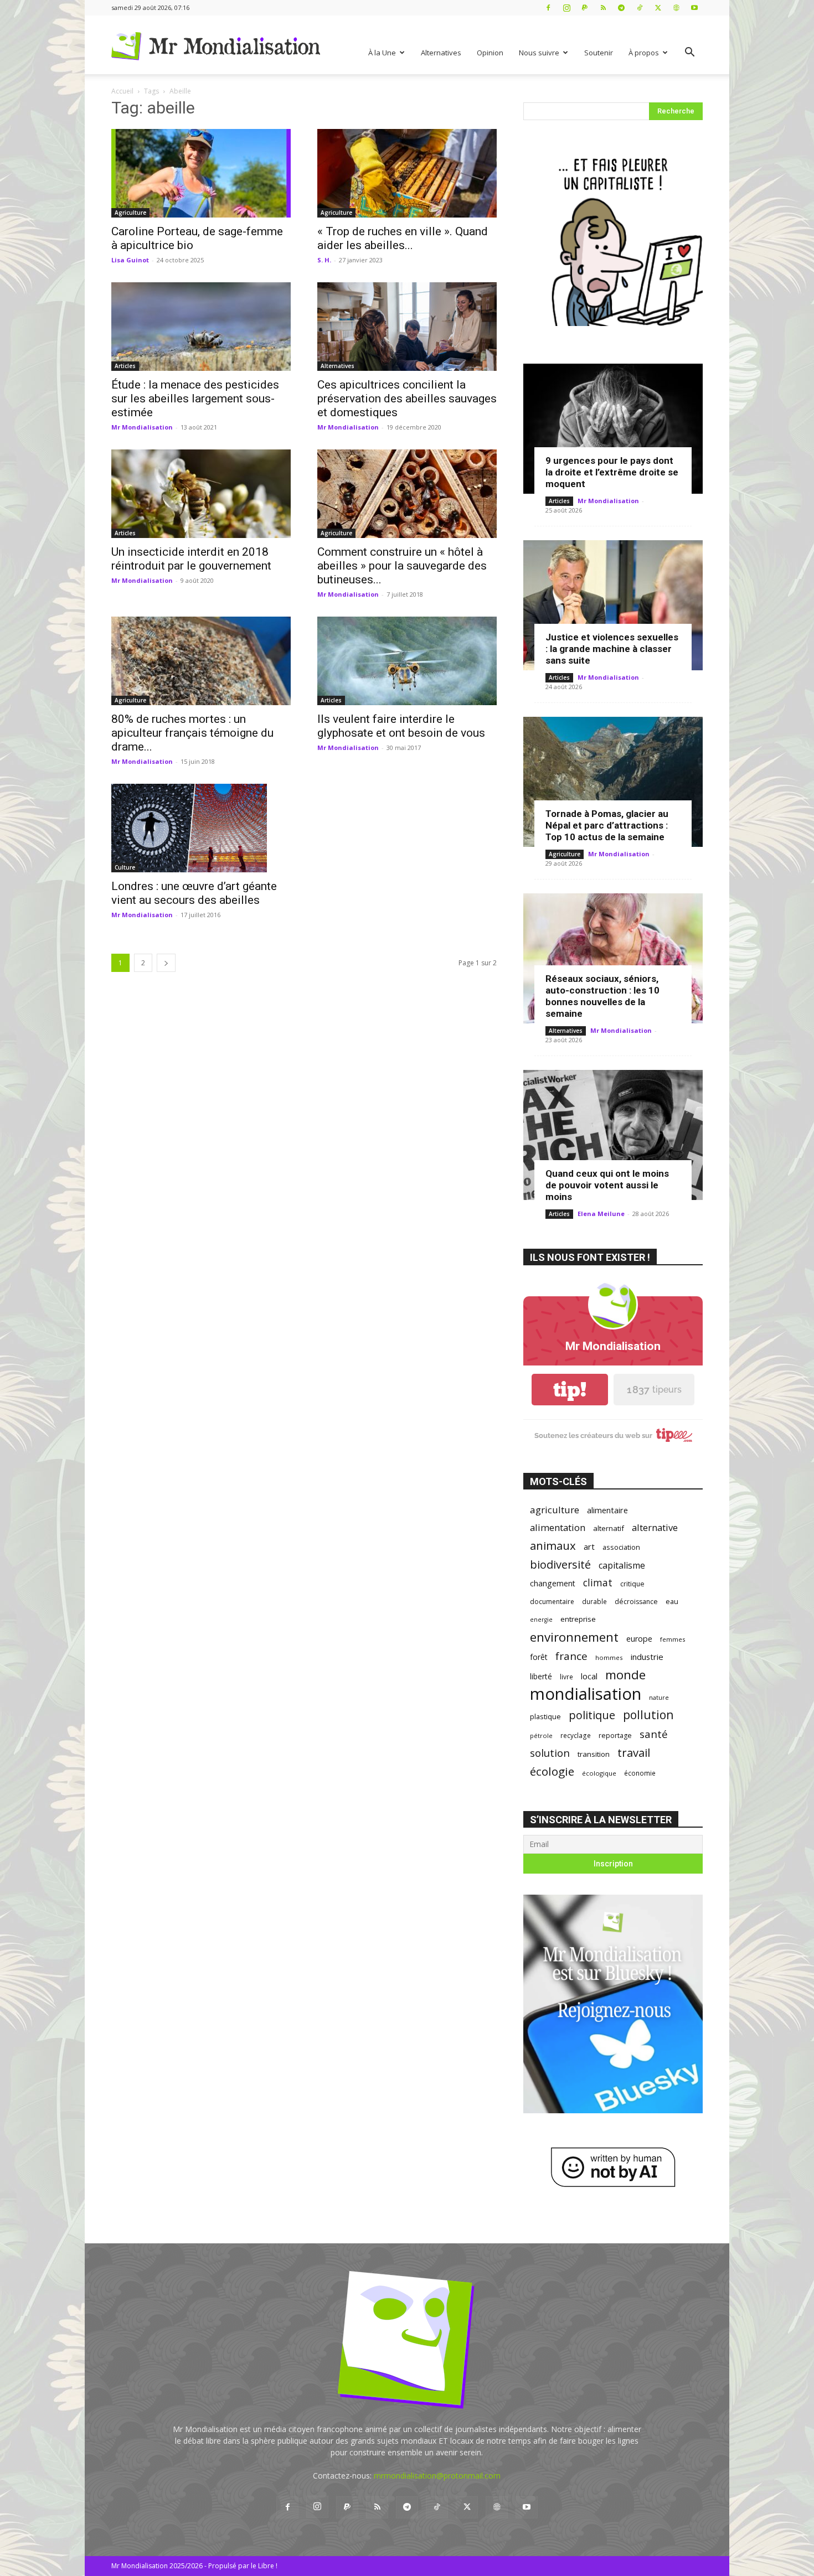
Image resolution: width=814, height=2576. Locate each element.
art (589, 1546)
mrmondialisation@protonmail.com (437, 2476)
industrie (647, 1657)
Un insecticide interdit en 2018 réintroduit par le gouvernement (191, 559)
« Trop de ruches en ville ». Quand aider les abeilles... (403, 238)
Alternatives (441, 53)
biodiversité (560, 1564)
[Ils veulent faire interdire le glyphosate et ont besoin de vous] (407, 661)
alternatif (609, 1528)
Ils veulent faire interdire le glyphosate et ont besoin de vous (401, 726)
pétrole (541, 1736)
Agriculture (130, 213)
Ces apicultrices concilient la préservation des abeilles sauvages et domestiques (407, 399)
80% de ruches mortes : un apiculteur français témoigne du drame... (192, 733)
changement (553, 1583)
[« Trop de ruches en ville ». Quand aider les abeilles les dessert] (407, 173)
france (571, 1656)
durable (594, 1601)
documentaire (552, 1602)
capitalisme (622, 1566)
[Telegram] (621, 7)
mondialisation (586, 1694)
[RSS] (603, 7)
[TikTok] (640, 7)
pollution (648, 1714)
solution (550, 1753)
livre (566, 1677)
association (621, 1547)
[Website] (676, 7)
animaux (553, 1546)
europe (639, 1639)
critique (632, 1584)
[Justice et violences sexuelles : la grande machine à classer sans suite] (613, 605)
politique (592, 1715)
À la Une (382, 53)
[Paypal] (585, 7)
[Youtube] (694, 7)
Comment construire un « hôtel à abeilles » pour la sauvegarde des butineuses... (402, 566)
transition (594, 1754)
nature (659, 1697)
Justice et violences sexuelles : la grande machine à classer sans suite (612, 649)
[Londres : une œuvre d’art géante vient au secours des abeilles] (201, 828)
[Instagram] (566, 7)
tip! (570, 1390)
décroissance (636, 1602)
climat (598, 1583)
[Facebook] (548, 7)
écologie (552, 1771)
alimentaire (607, 1510)
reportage (615, 1736)
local (589, 1676)
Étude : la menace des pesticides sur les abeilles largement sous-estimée (195, 399)
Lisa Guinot (130, 260)
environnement (574, 1637)
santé (654, 1734)
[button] (689, 53)
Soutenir (599, 53)
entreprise (578, 1619)
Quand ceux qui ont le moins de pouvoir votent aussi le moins (607, 1185)
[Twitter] (658, 7)
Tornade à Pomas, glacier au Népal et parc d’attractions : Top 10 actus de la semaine (607, 825)
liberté (541, 1676)
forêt (539, 1657)
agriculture (555, 1510)
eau (672, 1602)
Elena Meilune (601, 1214)
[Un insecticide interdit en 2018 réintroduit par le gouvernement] (201, 494)
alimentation (558, 1527)
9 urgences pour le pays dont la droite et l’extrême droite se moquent (612, 472)
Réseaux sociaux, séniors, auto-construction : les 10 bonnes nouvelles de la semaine (602, 996)
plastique (545, 1716)
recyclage (576, 1735)
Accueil (122, 91)
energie (541, 1620)
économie (640, 1773)
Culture (125, 867)
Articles (125, 366)
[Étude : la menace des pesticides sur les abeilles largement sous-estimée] (201, 327)
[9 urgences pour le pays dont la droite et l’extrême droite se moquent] (613, 429)
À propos (644, 53)
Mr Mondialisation (142, 427)
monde (625, 1675)
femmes (673, 1639)
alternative (655, 1527)
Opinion (490, 53)
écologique (599, 1773)
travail (634, 1753)
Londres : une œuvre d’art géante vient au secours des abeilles (194, 893)
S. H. (324, 260)
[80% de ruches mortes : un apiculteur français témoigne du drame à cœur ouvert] (201, 661)
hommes (609, 1657)
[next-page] (166, 963)
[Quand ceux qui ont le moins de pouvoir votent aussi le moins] (613, 1135)
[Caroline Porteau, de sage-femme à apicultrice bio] (201, 173)
